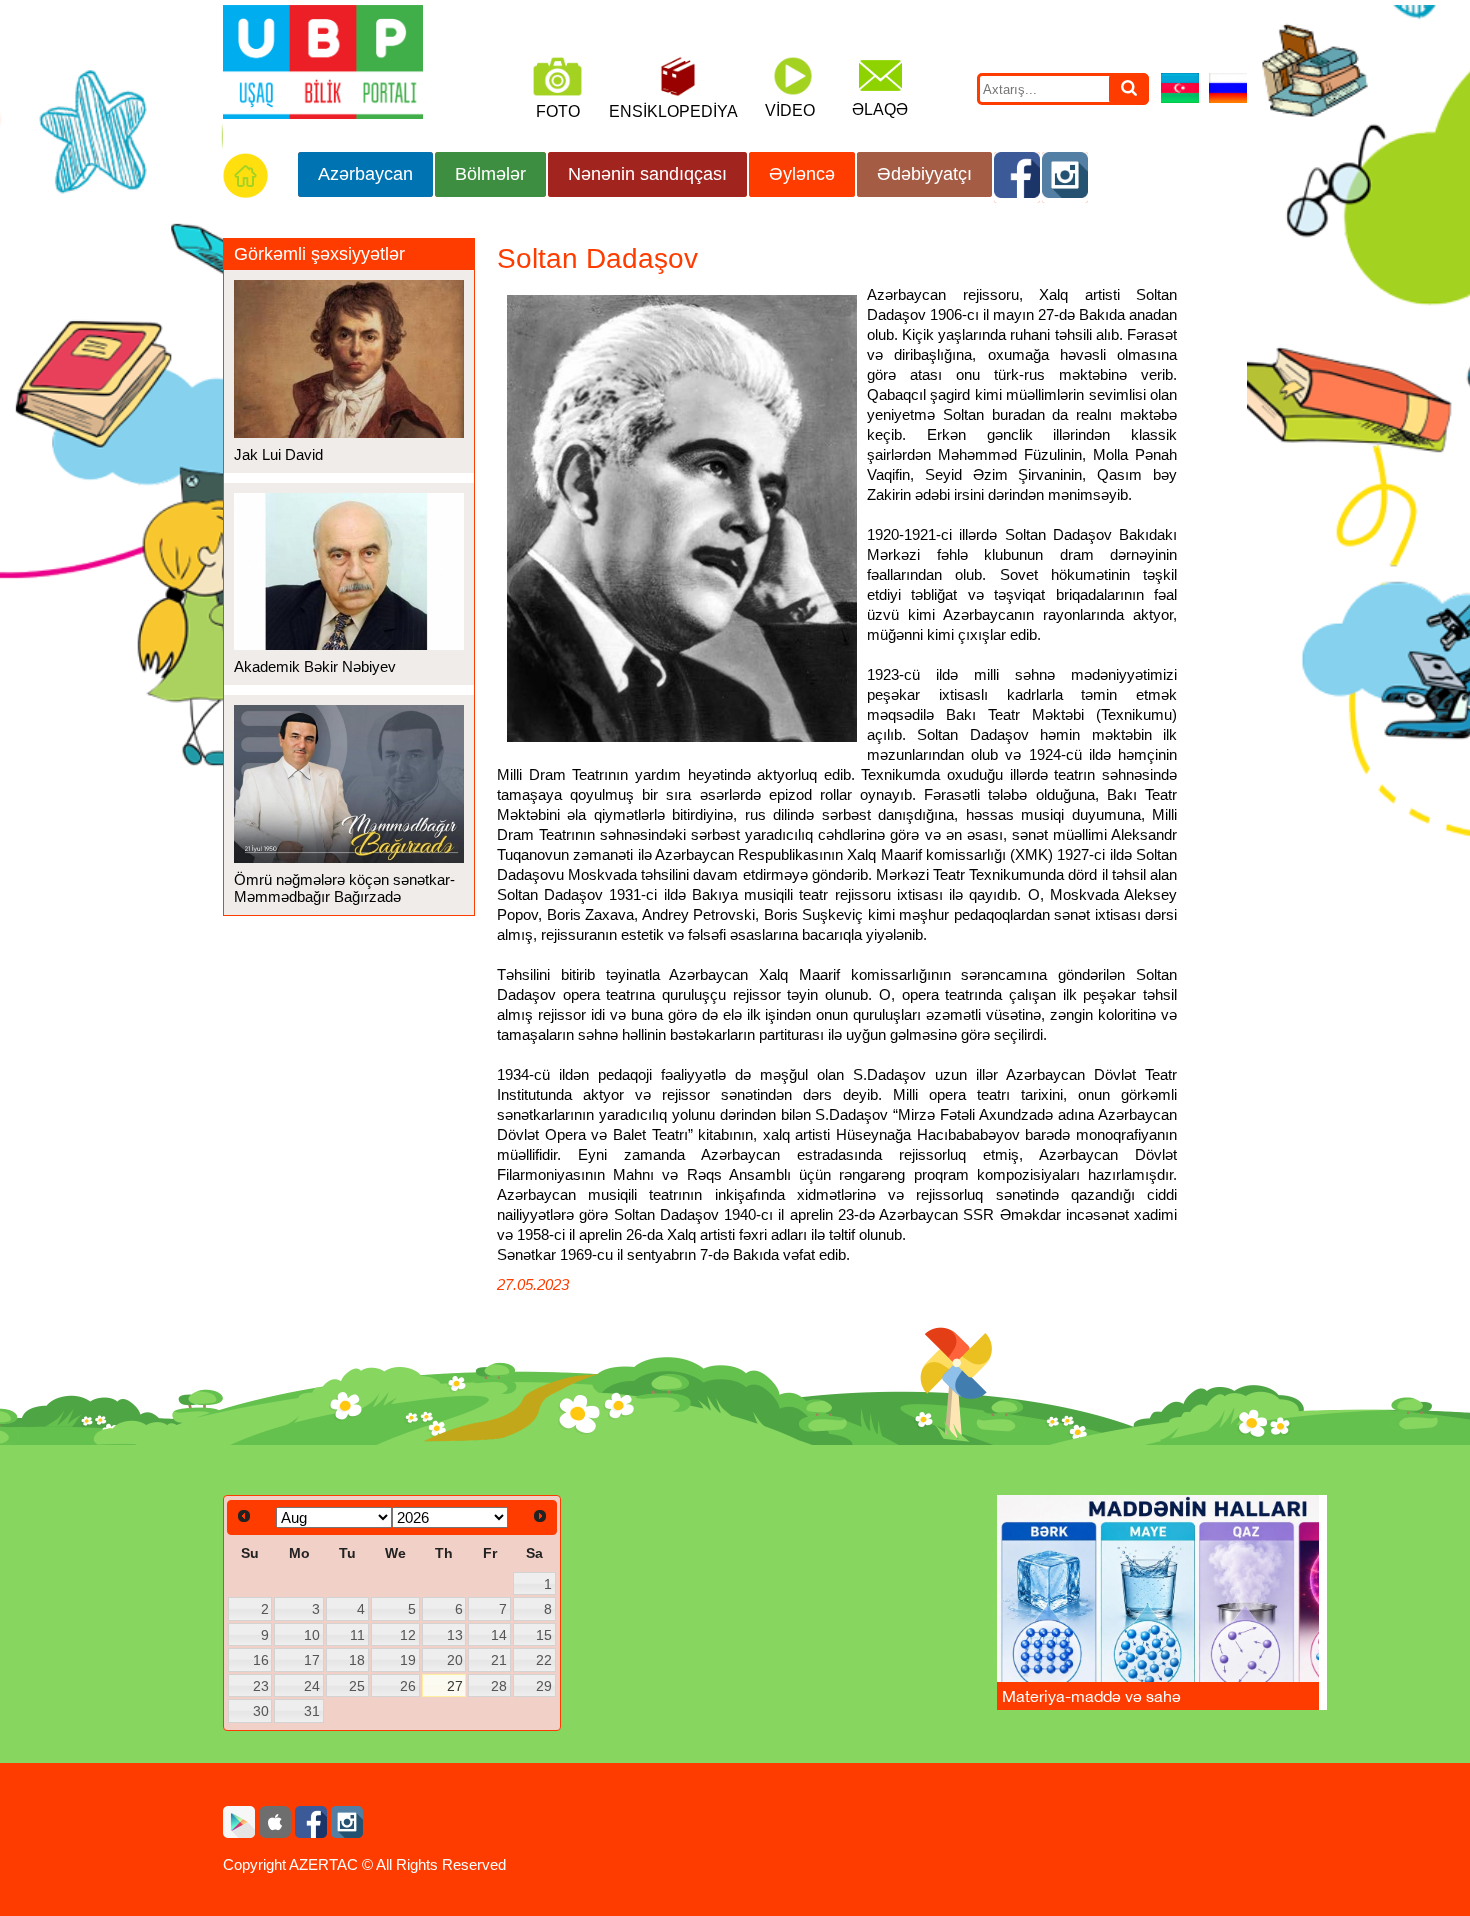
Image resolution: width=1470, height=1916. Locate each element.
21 (499, 1660)
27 (455, 1686)
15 (544, 1635)
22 (544, 1660)
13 (455, 1635)
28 (499, 1686)
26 (408, 1686)
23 (261, 1686)
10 (312, 1635)
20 (455, 1660)
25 (357, 1686)
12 (408, 1635)
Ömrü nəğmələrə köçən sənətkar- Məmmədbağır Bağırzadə (344, 888)
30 (261, 1711)
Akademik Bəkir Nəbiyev (315, 666)
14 (499, 1635)
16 (261, 1660)
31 (312, 1711)
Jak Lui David (278, 454)
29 (544, 1686)
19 (408, 1660)
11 (357, 1635)
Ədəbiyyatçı (924, 174)
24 (312, 1686)
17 (312, 1660)
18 (357, 1660)
